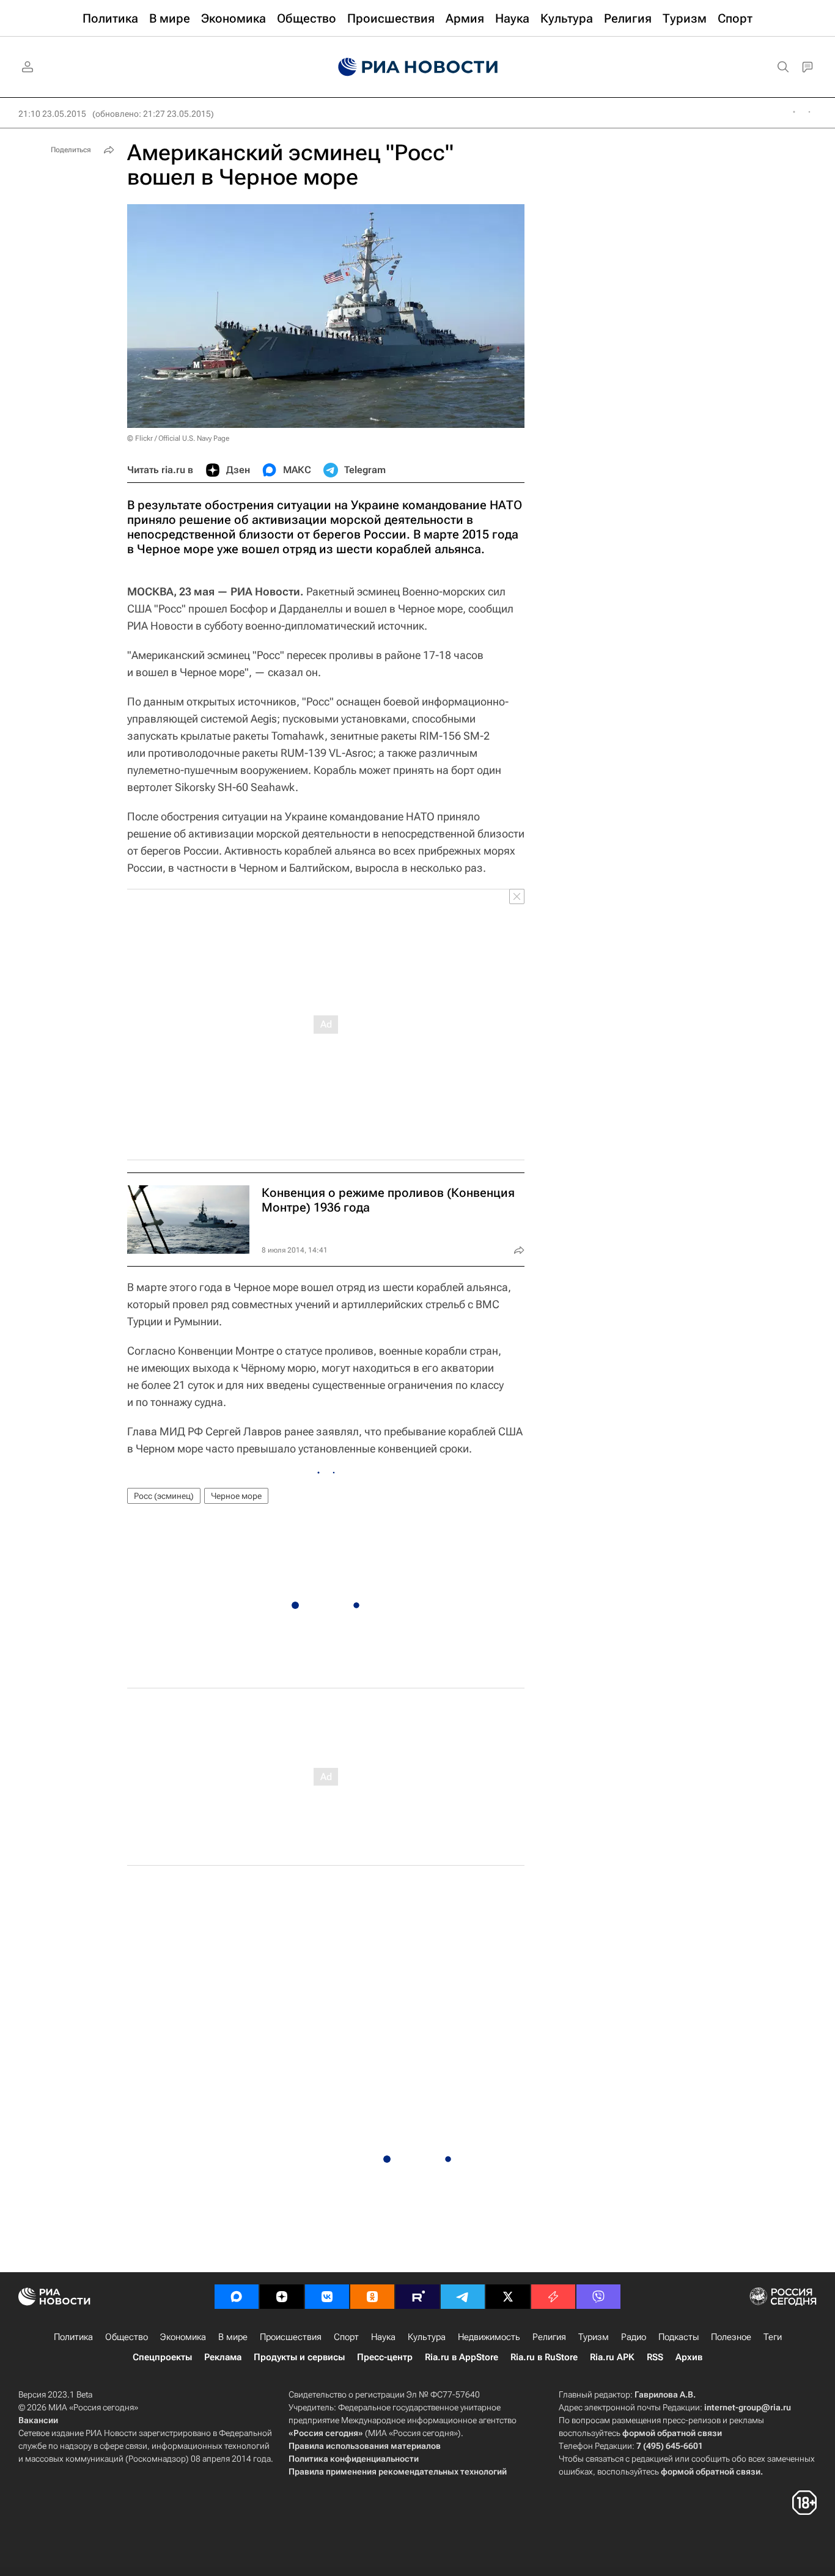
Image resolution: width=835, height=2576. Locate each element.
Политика (73, 2337)
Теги (773, 2337)
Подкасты (679, 2337)
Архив (689, 2357)
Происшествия (291, 2337)
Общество (127, 2337)
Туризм (594, 2337)
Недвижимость (489, 2337)
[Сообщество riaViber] (598, 2297)
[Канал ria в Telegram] (463, 2297)
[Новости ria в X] (508, 2297)
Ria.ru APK (612, 2357)
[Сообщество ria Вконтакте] (327, 2297)
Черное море (236, 1496)
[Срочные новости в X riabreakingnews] (553, 2297)
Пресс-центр (385, 2357)
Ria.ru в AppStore (462, 2357)
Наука (383, 2337)
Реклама (223, 2357)
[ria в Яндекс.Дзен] (282, 2297)
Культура (427, 2337)
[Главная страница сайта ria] (418, 67)
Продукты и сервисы (299, 2357)
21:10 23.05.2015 (52, 114)
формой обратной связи (672, 2433)
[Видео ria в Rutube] (417, 2297)
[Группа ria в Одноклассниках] (372, 2297)
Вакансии (38, 2420)
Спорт (346, 2337)
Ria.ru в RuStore (544, 2357)
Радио (634, 2337)
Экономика (183, 2337)
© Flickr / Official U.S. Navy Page (178, 438)
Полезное (731, 2337)
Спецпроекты (162, 2357)
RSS (655, 2357)
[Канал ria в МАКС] (237, 2297)
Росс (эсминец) (164, 1496)
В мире (233, 2337)
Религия (549, 2337)
